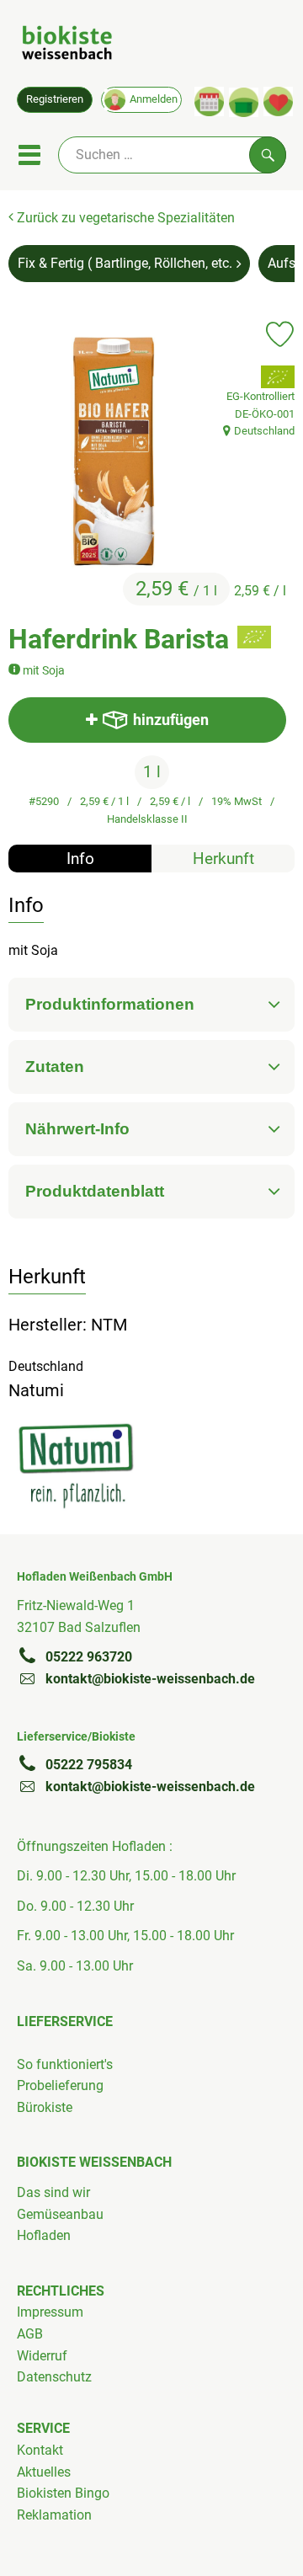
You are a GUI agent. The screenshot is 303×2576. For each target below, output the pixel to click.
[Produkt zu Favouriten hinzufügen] (280, 334)
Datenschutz (54, 2377)
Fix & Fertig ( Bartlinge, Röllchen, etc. (125, 263)
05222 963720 (89, 1657)
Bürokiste (45, 2107)
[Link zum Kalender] (209, 101)
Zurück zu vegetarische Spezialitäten (124, 218)
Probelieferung (60, 2085)
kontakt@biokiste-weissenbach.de (150, 1679)
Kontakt (40, 2450)
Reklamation (54, 2515)
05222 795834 (89, 1765)
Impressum (50, 2312)
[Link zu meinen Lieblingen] (278, 101)
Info (80, 859)
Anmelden (154, 99)
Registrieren (55, 99)
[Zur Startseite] (67, 45)
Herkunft (223, 859)
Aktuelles (44, 2472)
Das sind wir (53, 2192)
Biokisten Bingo (63, 2493)
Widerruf (42, 2356)
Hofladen (44, 2235)
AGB (30, 2334)
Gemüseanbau (60, 2214)
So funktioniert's (65, 2064)
